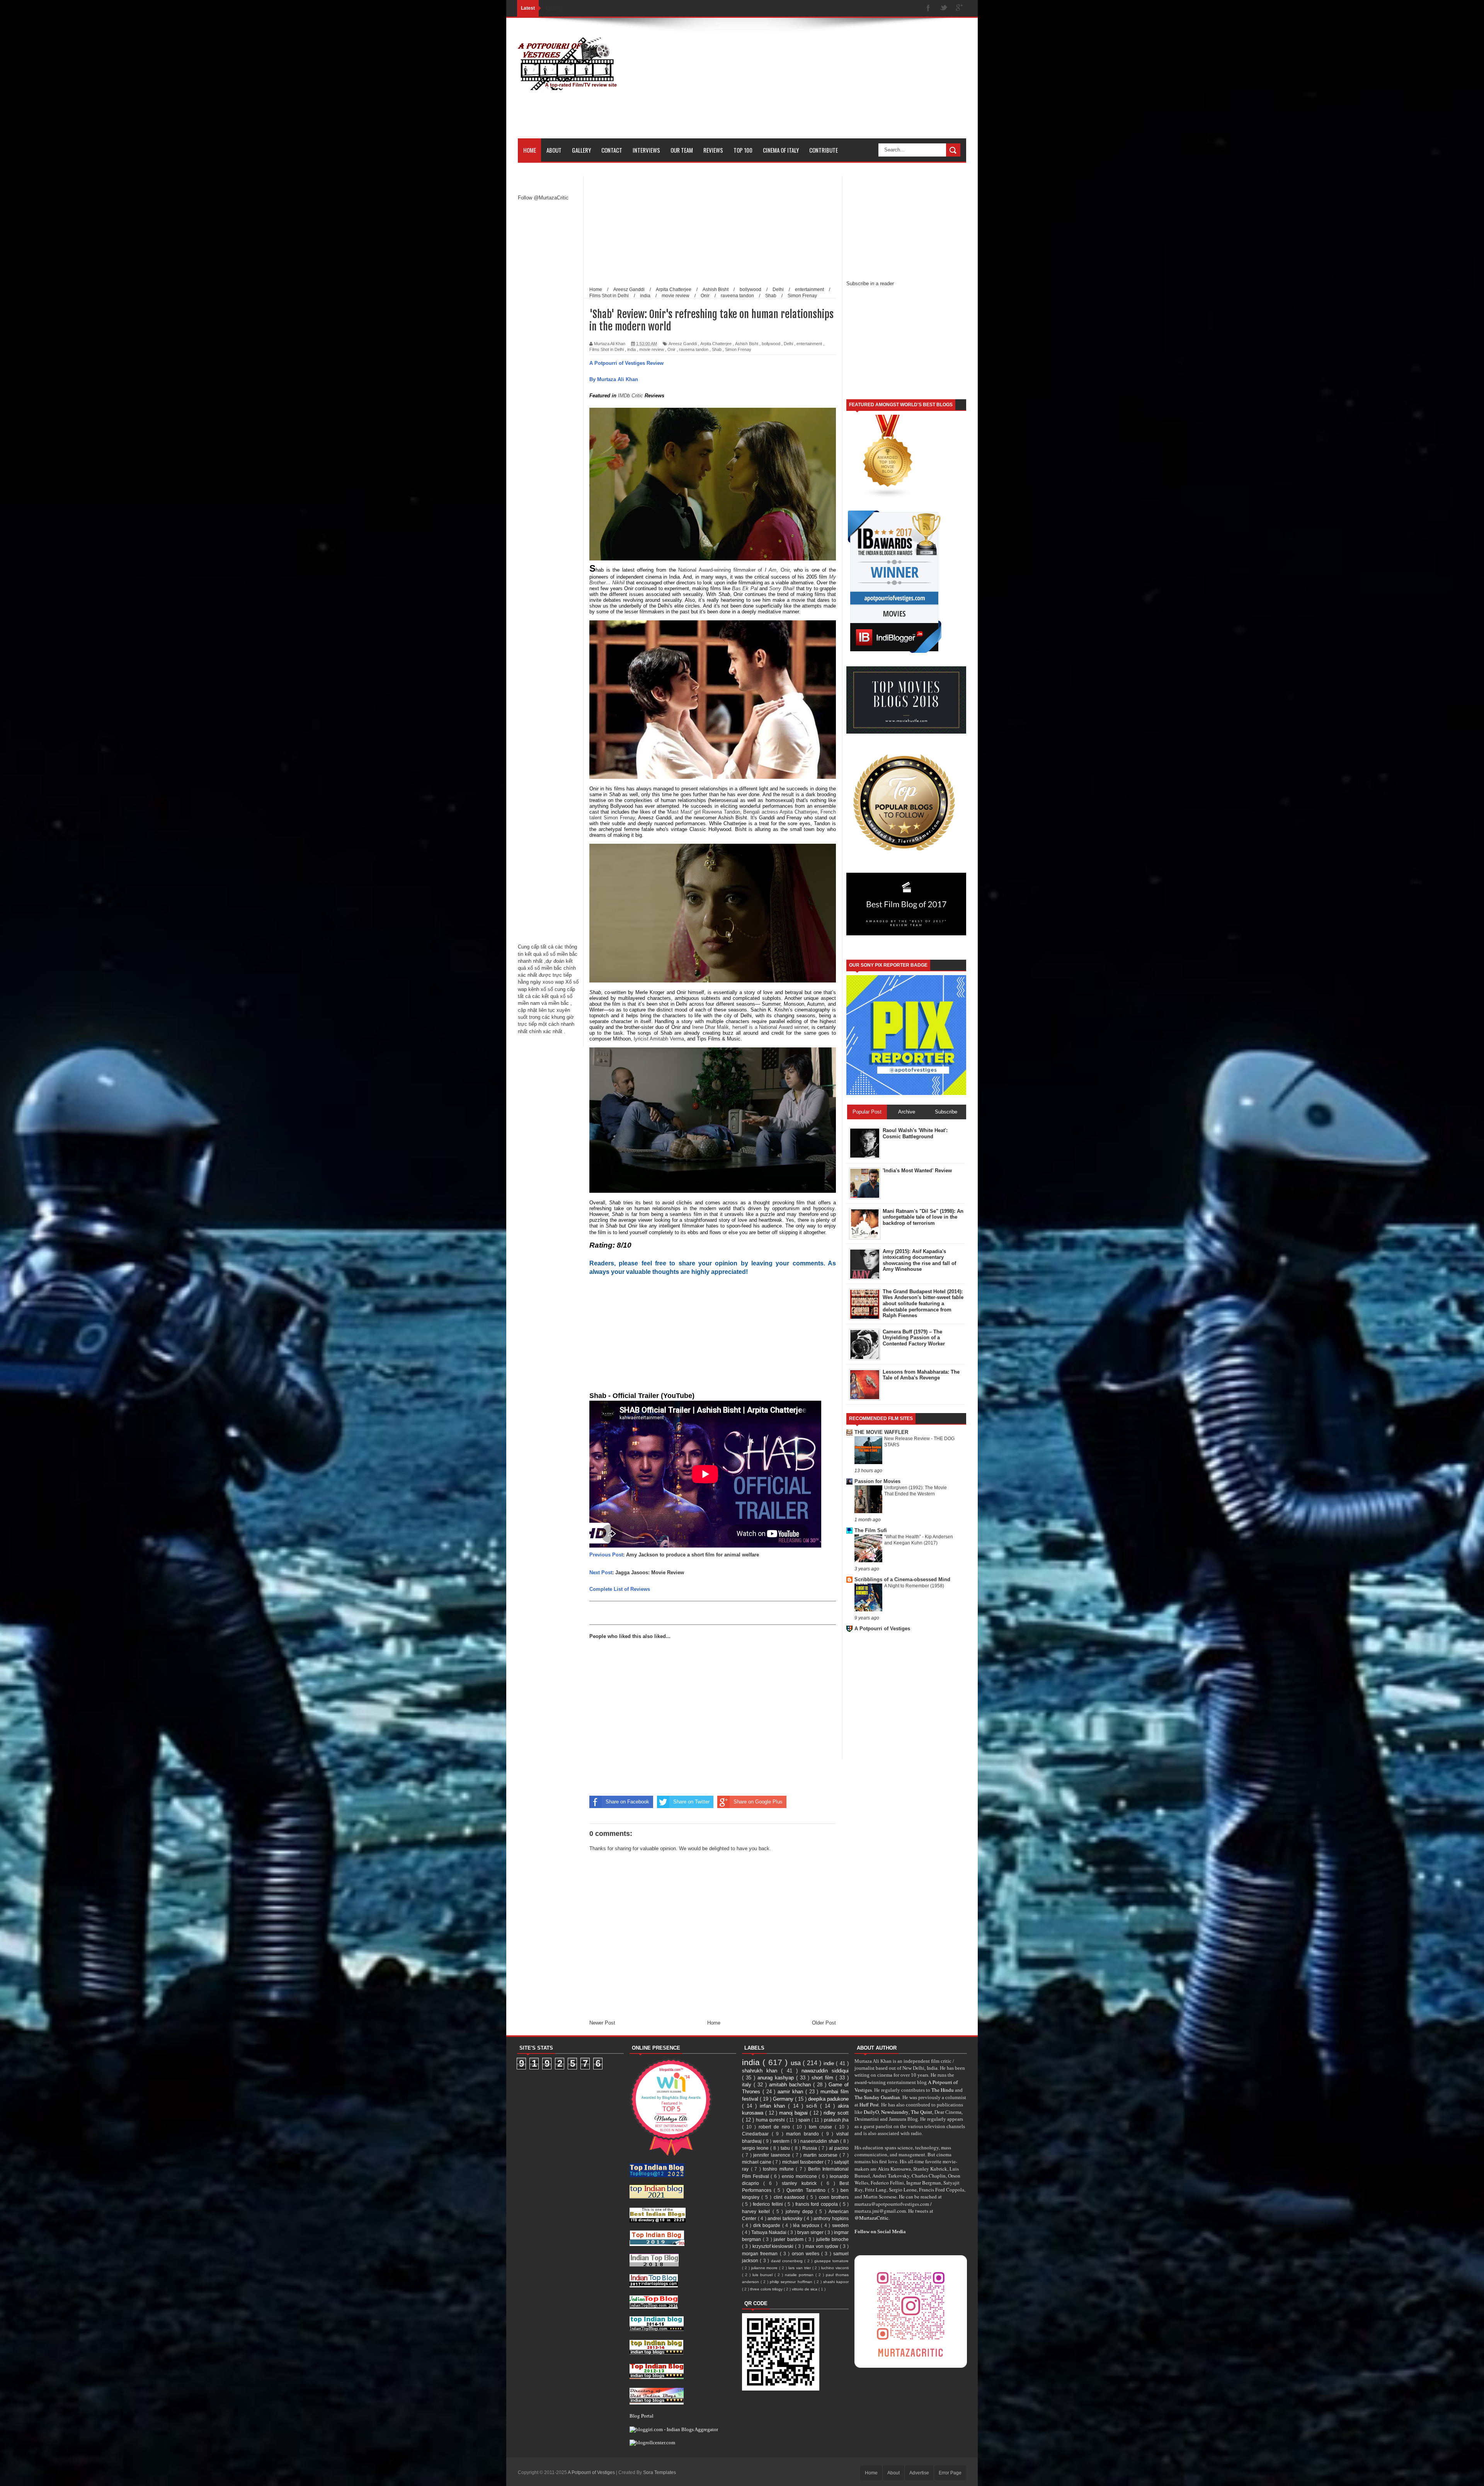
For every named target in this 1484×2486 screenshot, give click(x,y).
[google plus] (959, 8)
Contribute (824, 150)
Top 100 (743, 150)
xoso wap (553, 982)
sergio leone (756, 2148)
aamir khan (791, 2092)
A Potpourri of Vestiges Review (626, 363)
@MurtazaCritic (871, 2218)
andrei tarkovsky (785, 2218)
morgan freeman (761, 2254)
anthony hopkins (831, 2218)
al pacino (839, 2148)
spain (805, 2120)
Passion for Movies (877, 1481)
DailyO (871, 2112)
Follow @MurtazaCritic (543, 198)
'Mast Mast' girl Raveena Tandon (703, 812)
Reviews (713, 150)
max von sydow (823, 2246)
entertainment (809, 344)
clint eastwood (790, 2197)
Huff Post (869, 2105)
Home (530, 150)
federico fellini (769, 2204)
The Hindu (943, 2090)
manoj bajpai (794, 2113)
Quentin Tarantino (807, 2190)
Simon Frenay (738, 349)
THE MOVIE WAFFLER (881, 1432)
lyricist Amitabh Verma (659, 1039)
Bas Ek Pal (745, 588)
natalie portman (800, 2275)
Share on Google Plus (758, 1802)
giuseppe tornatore (831, 2261)
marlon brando (804, 2134)
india (631, 349)
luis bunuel (763, 2275)
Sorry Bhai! (782, 588)
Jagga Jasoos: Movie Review (650, 1572)
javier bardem (789, 2239)
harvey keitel (757, 2211)
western (782, 2141)
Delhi (788, 344)
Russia (810, 2148)
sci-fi (813, 2106)
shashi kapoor (836, 2282)
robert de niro (776, 2127)
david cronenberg (788, 2261)
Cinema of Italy (781, 150)
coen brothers (834, 2197)
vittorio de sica (805, 2289)
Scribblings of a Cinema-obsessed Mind (902, 1579)
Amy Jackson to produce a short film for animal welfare (693, 1555)
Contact (612, 150)
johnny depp (801, 2211)
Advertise (919, 2473)
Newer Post (602, 2023)
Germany (784, 2099)
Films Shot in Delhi (607, 349)
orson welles (807, 2254)
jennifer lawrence (773, 2155)
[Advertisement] (825, 84)
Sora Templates (659, 2472)
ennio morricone (800, 2176)
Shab (717, 349)
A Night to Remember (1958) (914, 1586)
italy (748, 2085)
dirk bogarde (768, 2225)
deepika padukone (828, 2099)
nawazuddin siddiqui (825, 2071)
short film (824, 2078)
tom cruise (822, 2127)
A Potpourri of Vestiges (882, 1629)
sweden (840, 2225)
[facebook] (928, 8)
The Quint (922, 2112)
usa (797, 2063)
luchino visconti (835, 2268)
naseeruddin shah (820, 2141)
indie (830, 2063)
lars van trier (800, 2268)
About (554, 150)
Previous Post (606, 1555)
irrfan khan (774, 2106)
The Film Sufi (871, 1530)
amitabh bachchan (791, 2085)
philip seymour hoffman (792, 2282)
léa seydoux (807, 2225)
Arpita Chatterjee (716, 344)
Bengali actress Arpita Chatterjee (780, 812)
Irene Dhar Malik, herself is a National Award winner (750, 1027)
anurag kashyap (777, 2078)
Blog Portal (642, 2416)
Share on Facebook (627, 1802)
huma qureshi (771, 2120)
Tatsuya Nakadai (769, 2232)
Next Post (601, 1572)
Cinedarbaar (757, 2134)
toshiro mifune (779, 2169)
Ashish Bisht (747, 344)
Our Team (682, 150)
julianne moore (765, 2268)
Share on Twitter (691, 1802)
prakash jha (836, 2120)
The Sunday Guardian (877, 2097)
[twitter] (944, 8)
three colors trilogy (767, 2289)
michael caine (757, 2162)
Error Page (950, 2473)
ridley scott (836, 2113)
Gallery (581, 150)
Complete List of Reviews (620, 1589)
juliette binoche (833, 2239)
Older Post (824, 2023)
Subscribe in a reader (870, 284)
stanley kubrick (801, 2183)
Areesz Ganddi (683, 344)
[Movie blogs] (888, 496)
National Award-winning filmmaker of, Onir (734, 570)
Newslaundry (895, 2112)
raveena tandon (694, 349)
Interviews (646, 150)
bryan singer (811, 2232)
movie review (652, 349)
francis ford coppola (817, 2204)
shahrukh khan (762, 2071)
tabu (786, 2148)
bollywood (771, 344)
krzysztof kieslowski (774, 2246)
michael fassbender (803, 2162)
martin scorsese (821, 2155)
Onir (671, 349)
